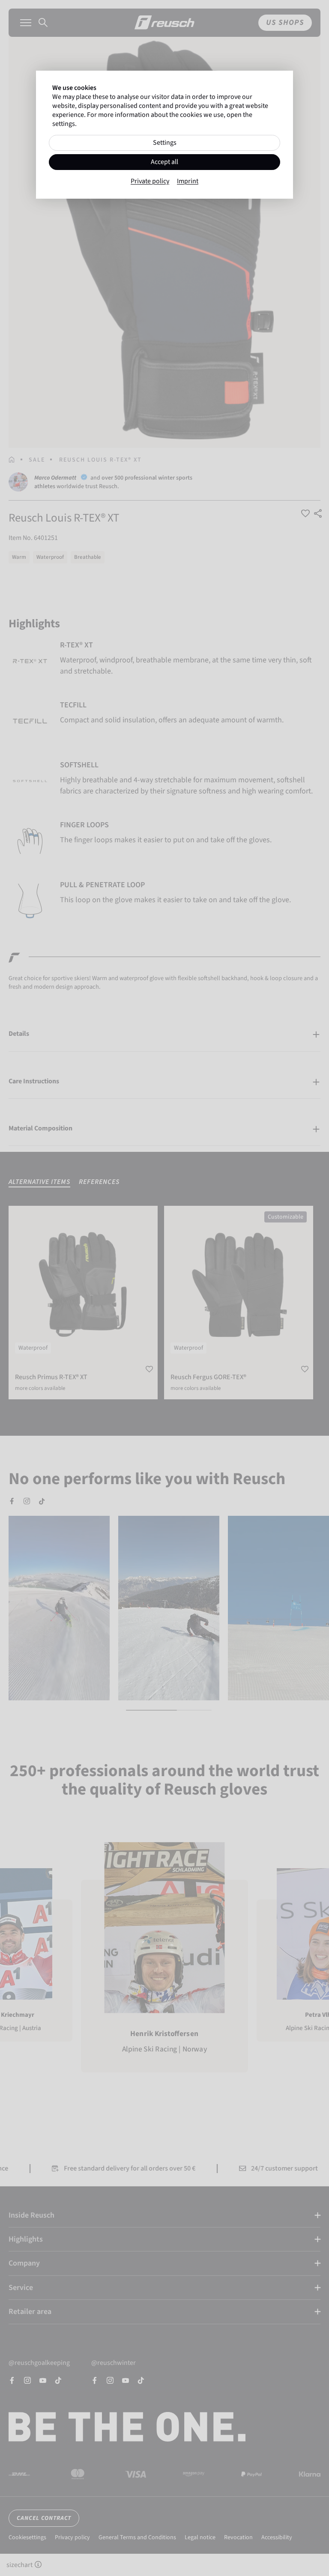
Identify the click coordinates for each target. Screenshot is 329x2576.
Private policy (150, 181)
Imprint (188, 181)
